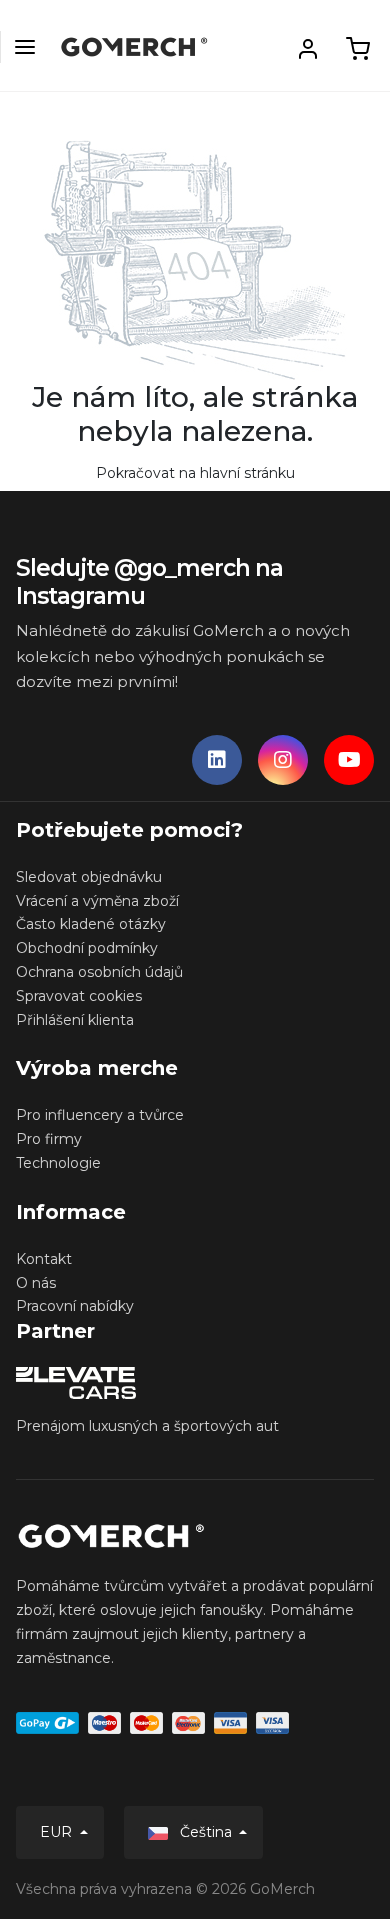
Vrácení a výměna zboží (97, 901)
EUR (58, 1832)
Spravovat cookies (79, 996)
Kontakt (44, 1259)
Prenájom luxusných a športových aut (147, 1426)
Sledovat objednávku (89, 877)
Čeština (206, 1832)
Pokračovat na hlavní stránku (195, 473)
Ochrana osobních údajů (99, 972)
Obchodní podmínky (87, 948)
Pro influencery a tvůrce (100, 1115)
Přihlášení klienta (75, 1020)
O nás (36, 1283)
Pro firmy (49, 1139)
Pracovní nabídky (75, 1306)
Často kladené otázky (91, 924)
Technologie (58, 1163)
